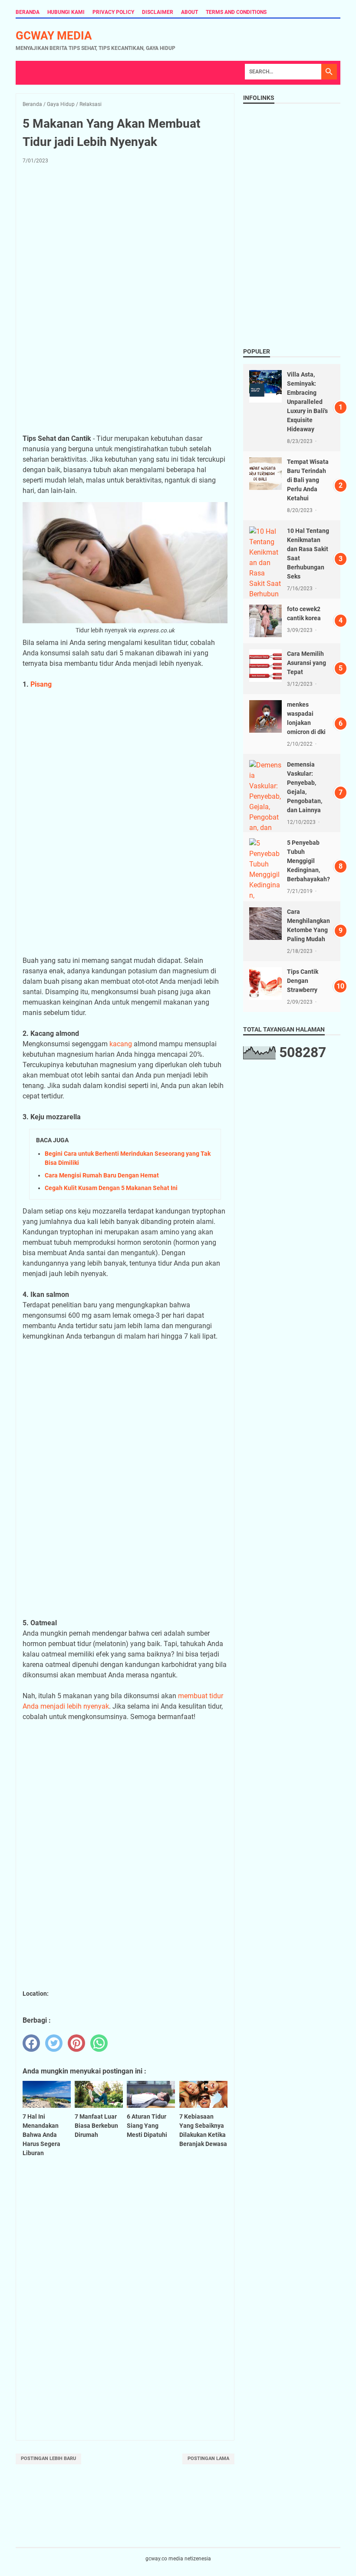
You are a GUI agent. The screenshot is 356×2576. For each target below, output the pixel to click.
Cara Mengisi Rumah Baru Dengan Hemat (102, 1175)
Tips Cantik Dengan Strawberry (303, 981)
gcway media (54, 36)
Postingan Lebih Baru (48, 2459)
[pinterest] (76, 2043)
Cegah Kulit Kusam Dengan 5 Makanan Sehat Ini (111, 1188)
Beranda (28, 12)
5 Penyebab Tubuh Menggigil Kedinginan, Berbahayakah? (308, 861)
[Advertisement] (125, 235)
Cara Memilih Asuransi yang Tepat (307, 663)
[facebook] (31, 2043)
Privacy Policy (113, 12)
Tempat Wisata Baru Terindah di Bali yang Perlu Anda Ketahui (308, 480)
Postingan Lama (208, 2459)
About (190, 12)
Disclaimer (158, 12)
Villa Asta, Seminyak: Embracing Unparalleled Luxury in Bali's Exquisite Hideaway (307, 402)
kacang (121, 1044)
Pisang (41, 684)
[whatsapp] (99, 2043)
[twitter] (54, 2043)
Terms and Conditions (236, 12)
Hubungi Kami (66, 12)
